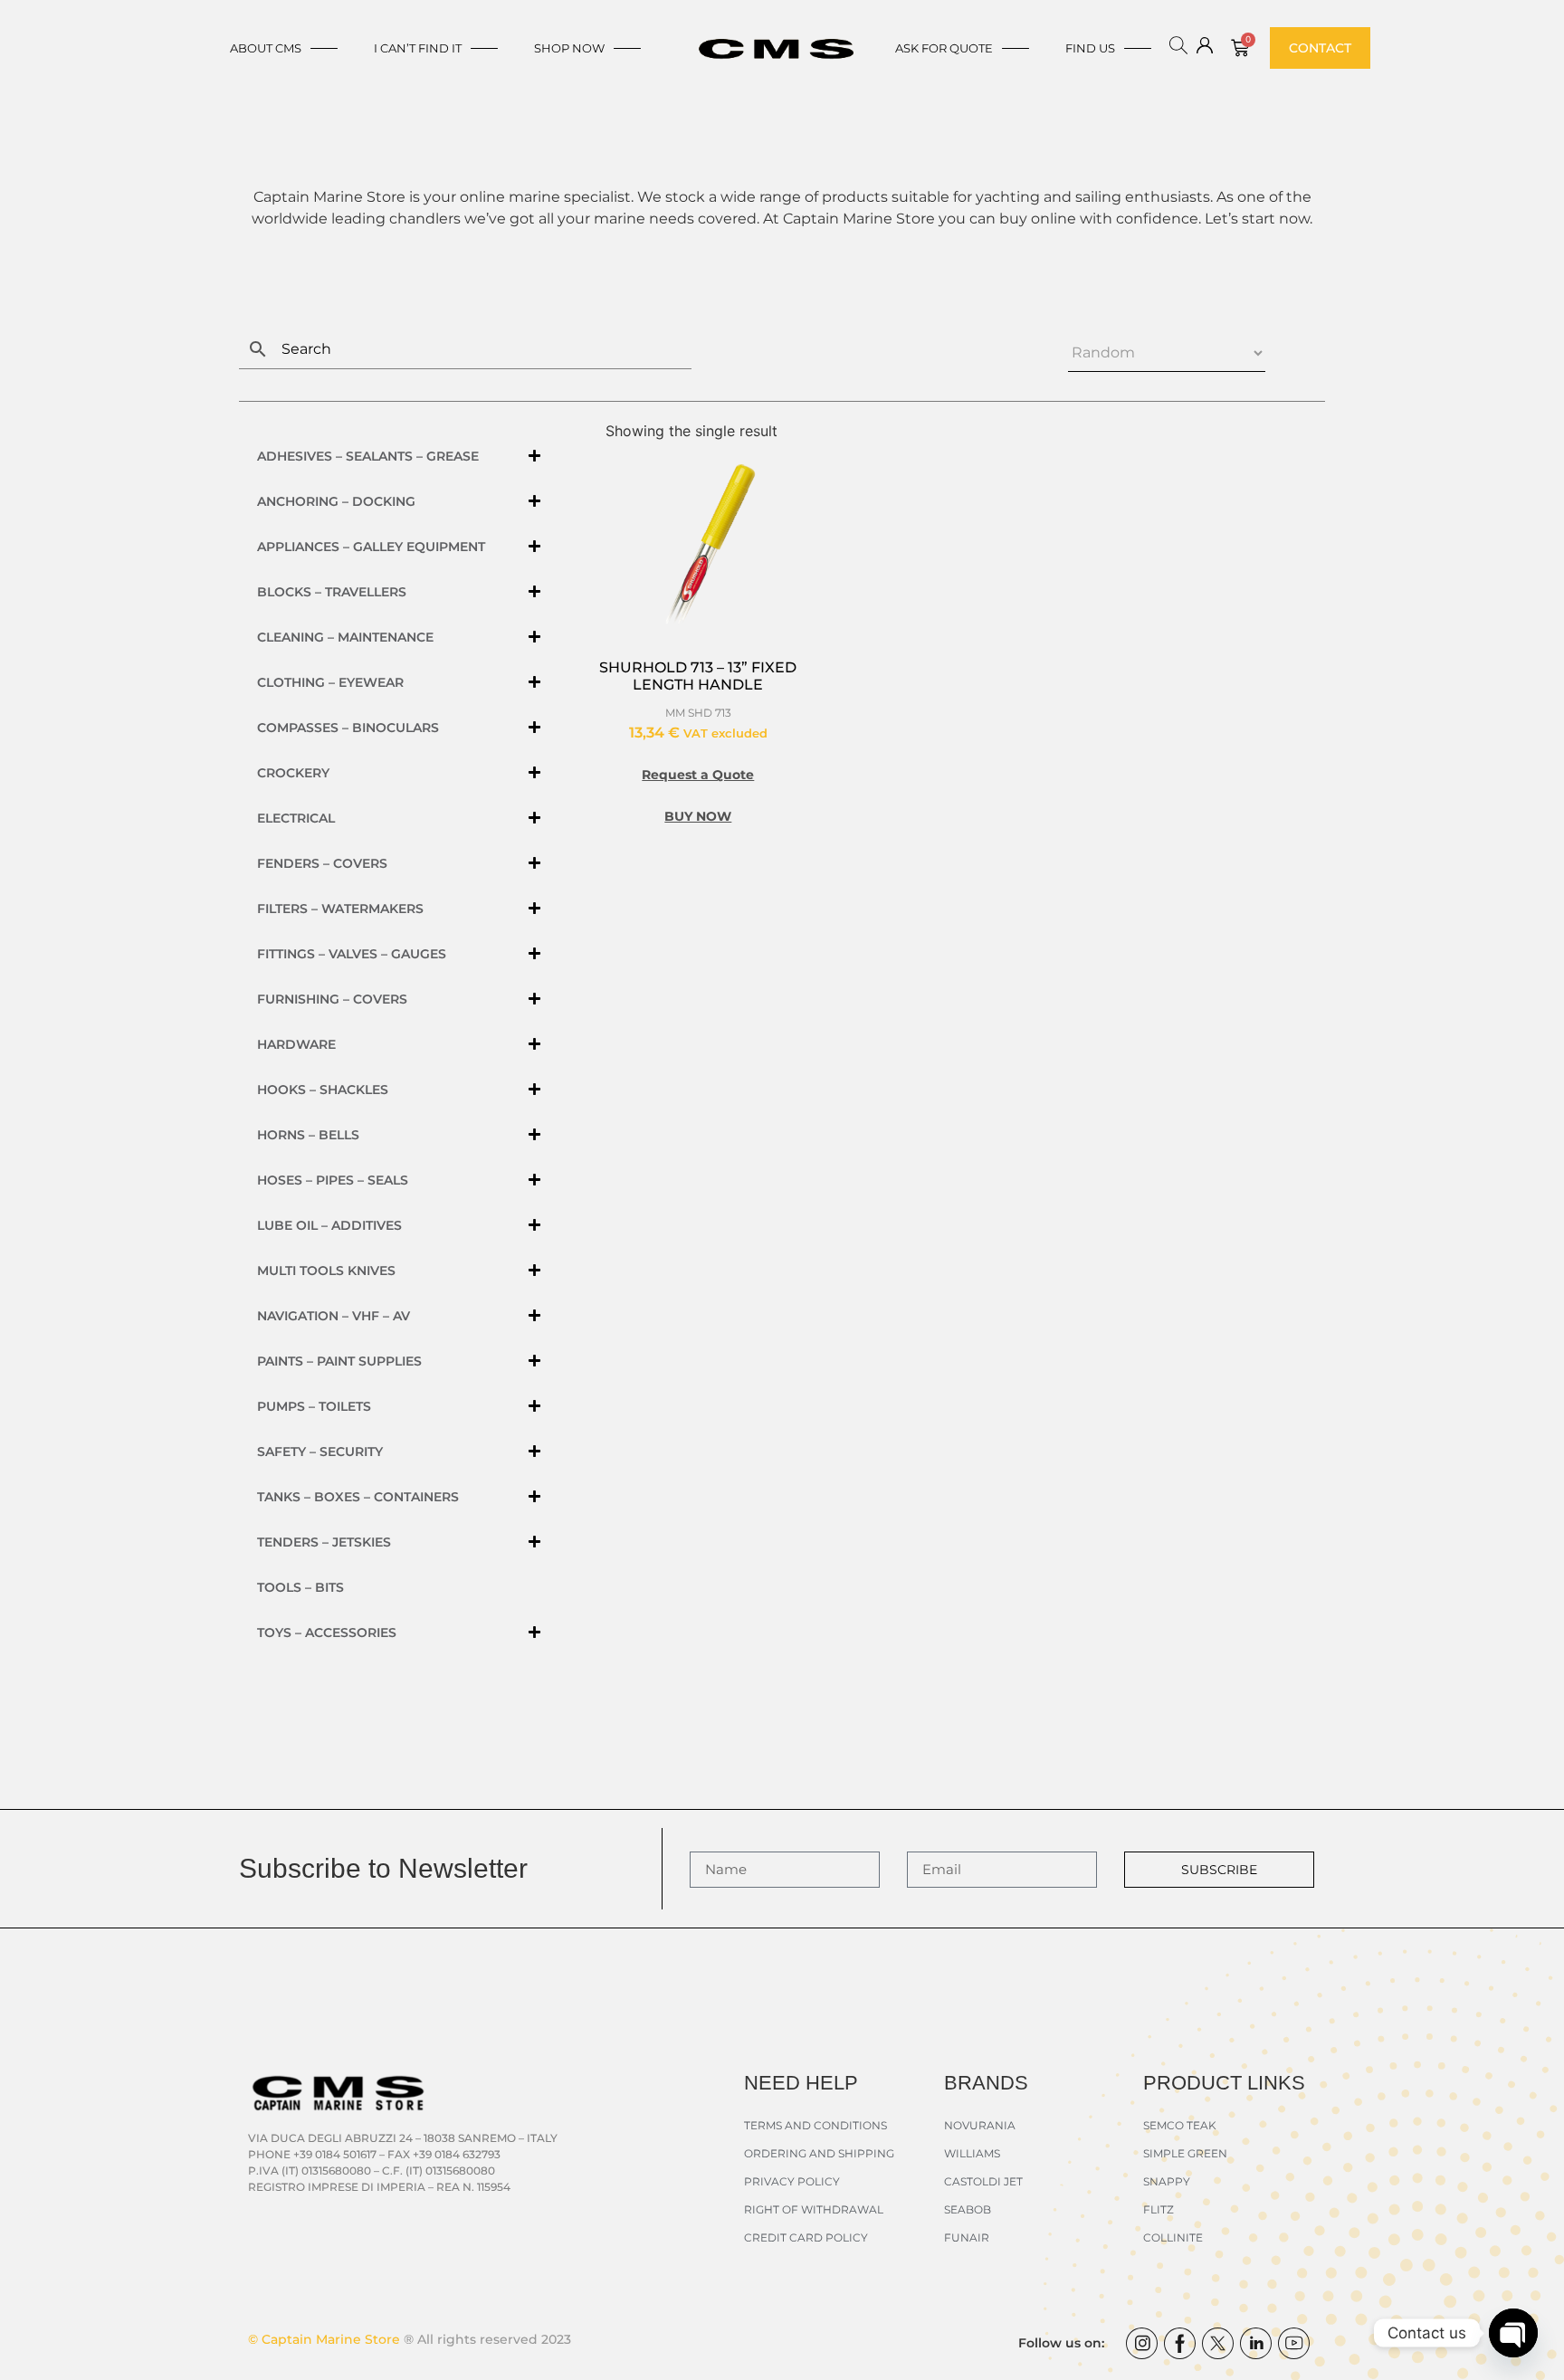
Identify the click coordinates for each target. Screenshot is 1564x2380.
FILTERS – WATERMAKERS (340, 909)
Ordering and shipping (819, 2153)
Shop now (569, 48)
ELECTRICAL (296, 818)
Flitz (1159, 2209)
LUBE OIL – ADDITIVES (329, 1225)
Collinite (1173, 2237)
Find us (1090, 48)
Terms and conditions (815, 2125)
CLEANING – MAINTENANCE (345, 637)
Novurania (980, 2125)
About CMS (266, 48)
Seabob (968, 2209)
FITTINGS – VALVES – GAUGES (352, 954)
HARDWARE (296, 1044)
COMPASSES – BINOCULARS (348, 728)
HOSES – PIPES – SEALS (333, 1180)
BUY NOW (698, 816)
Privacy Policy (792, 2181)
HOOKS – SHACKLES (323, 1090)
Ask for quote (944, 48)
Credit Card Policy (806, 2237)
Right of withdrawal (814, 2209)
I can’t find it (418, 48)
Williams (972, 2153)
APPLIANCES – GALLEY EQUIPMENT (371, 547)
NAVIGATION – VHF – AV (334, 1316)
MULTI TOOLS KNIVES (326, 1271)
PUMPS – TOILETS (314, 1406)
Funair (967, 2237)
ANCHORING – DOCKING (336, 501)
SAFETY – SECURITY (320, 1452)
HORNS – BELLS (308, 1135)
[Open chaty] (1513, 2333)
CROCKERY (293, 773)
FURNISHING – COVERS (332, 999)
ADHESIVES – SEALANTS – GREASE (368, 456)
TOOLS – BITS (300, 1587)
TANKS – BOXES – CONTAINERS (358, 1497)
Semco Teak (1180, 2125)
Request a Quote (698, 775)
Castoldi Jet (983, 2181)
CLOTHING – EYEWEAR (330, 682)
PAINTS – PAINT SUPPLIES (339, 1361)
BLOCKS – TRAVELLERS (332, 592)
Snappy (1167, 2181)
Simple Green (1185, 2153)
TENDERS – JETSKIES (324, 1542)
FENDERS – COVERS (322, 863)
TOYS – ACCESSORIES (327, 1633)
